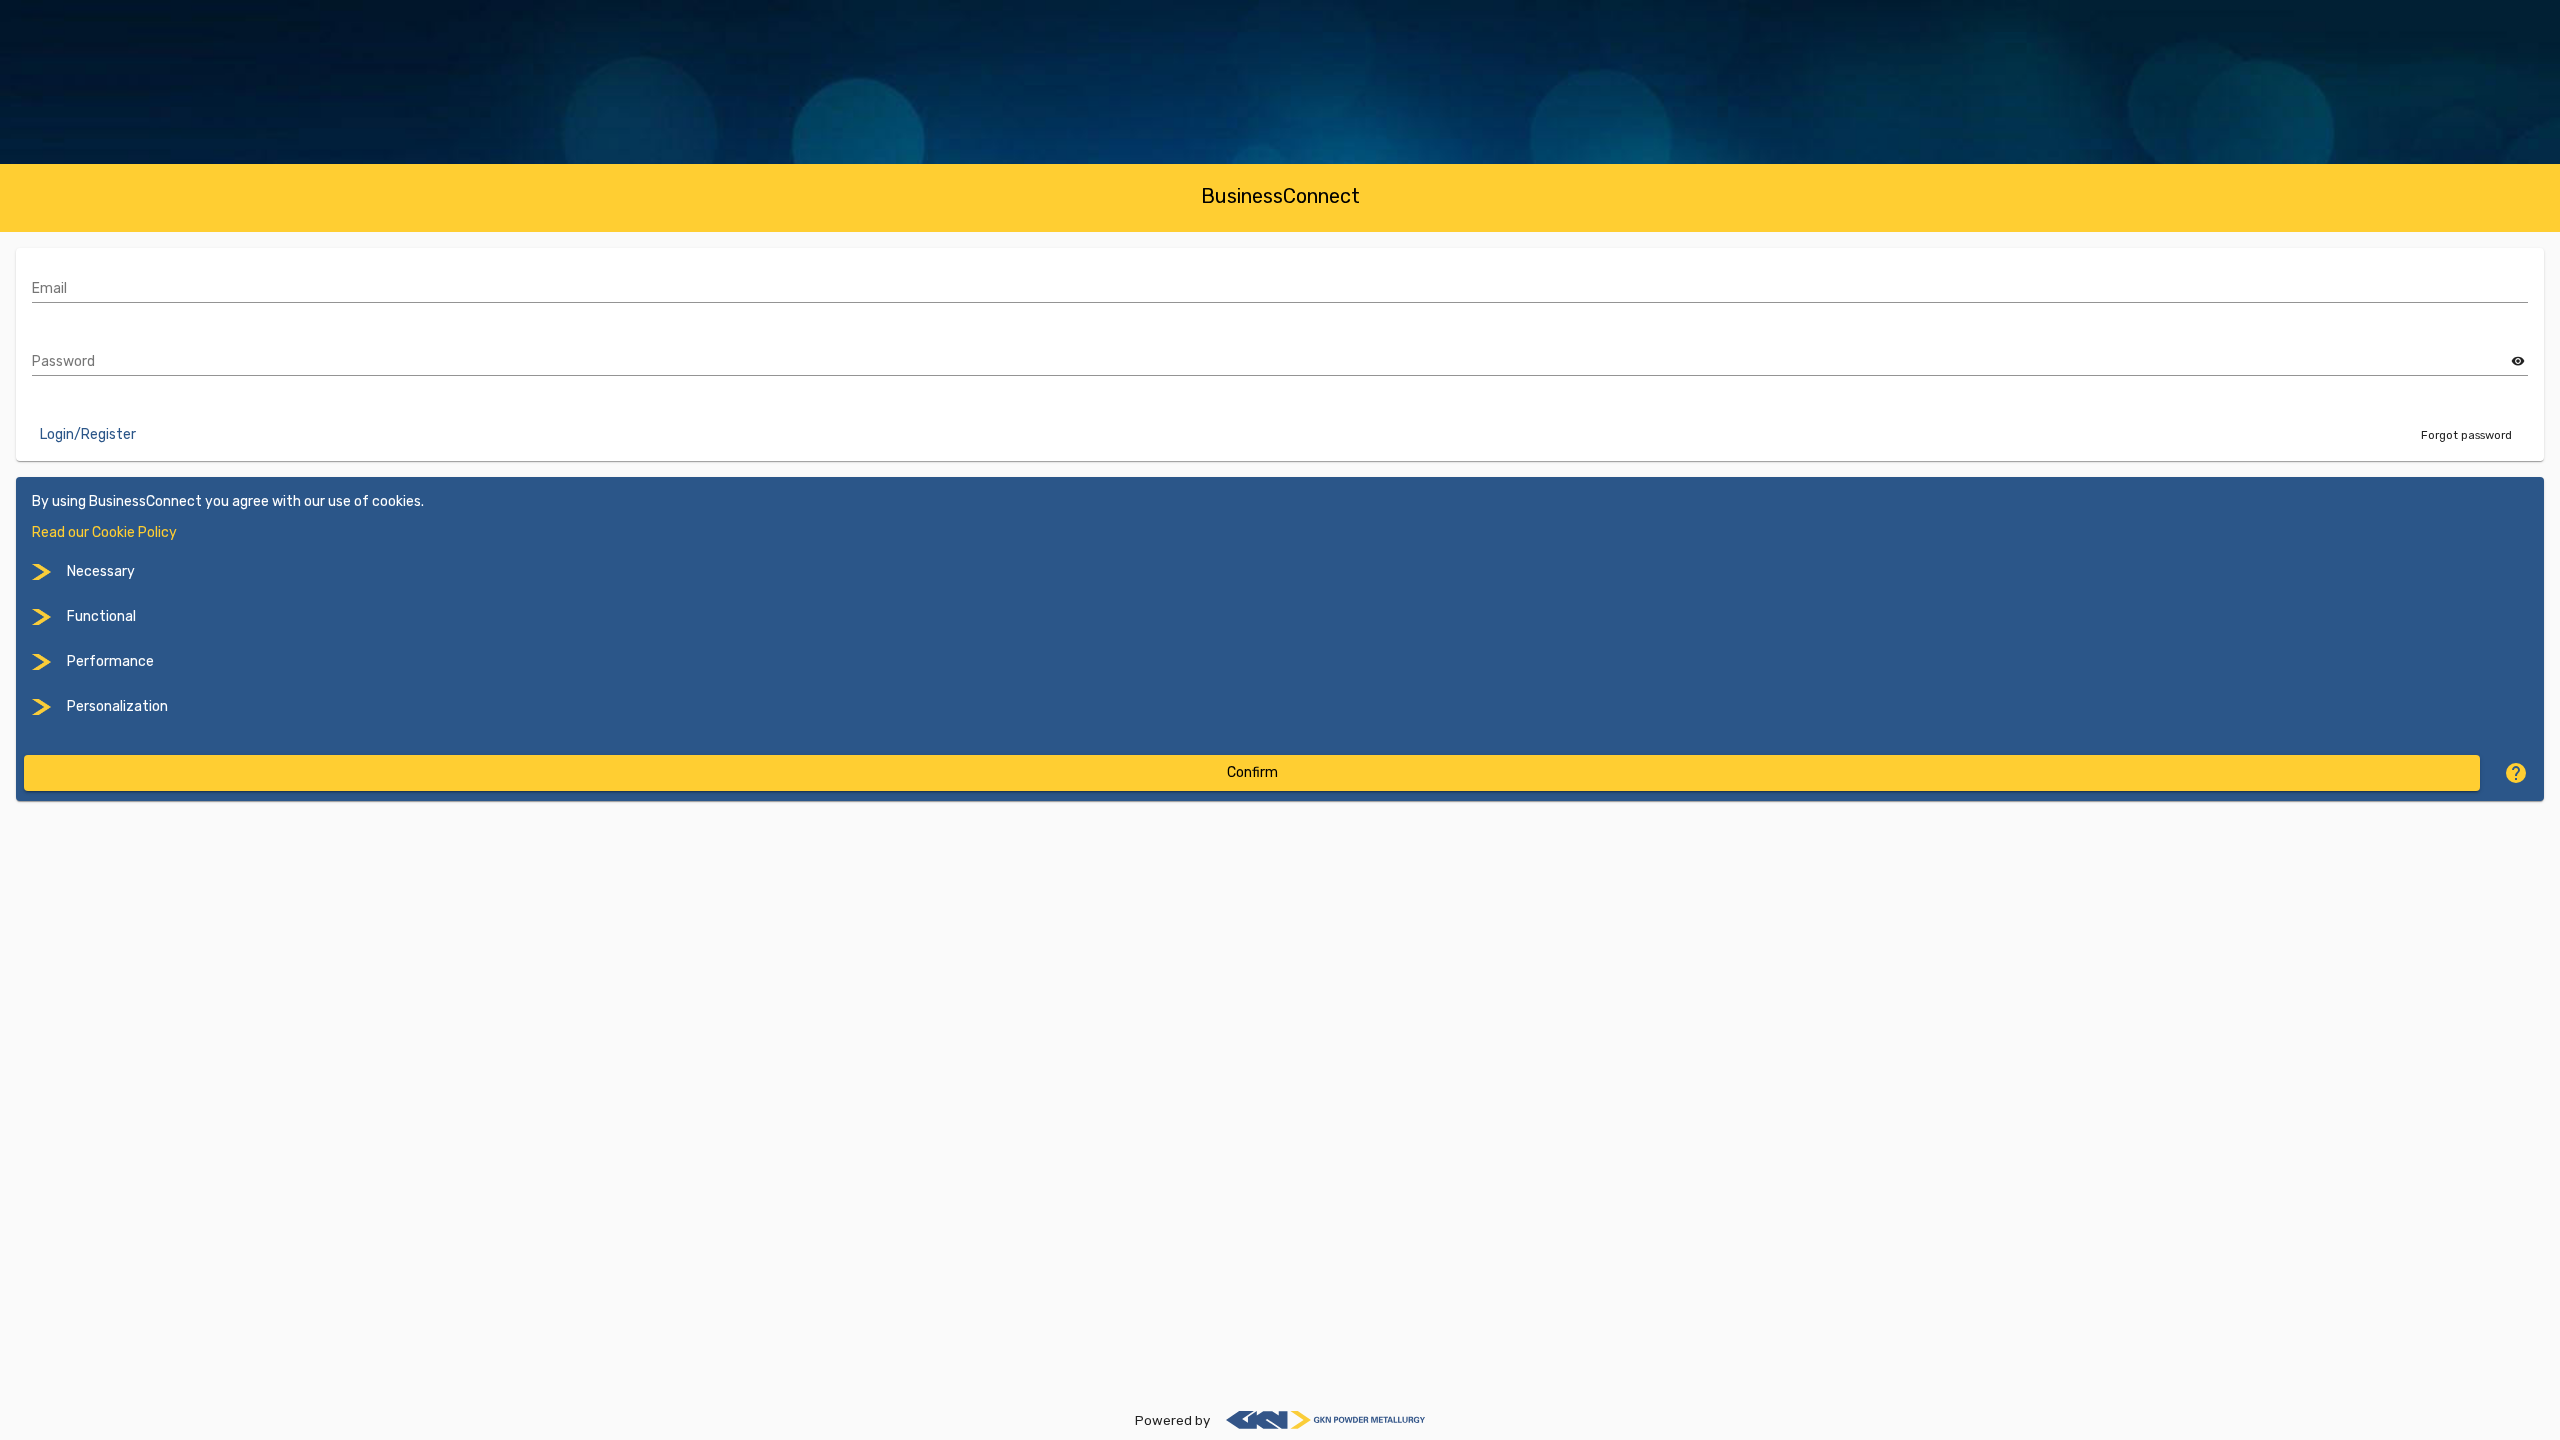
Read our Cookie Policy (104, 532)
